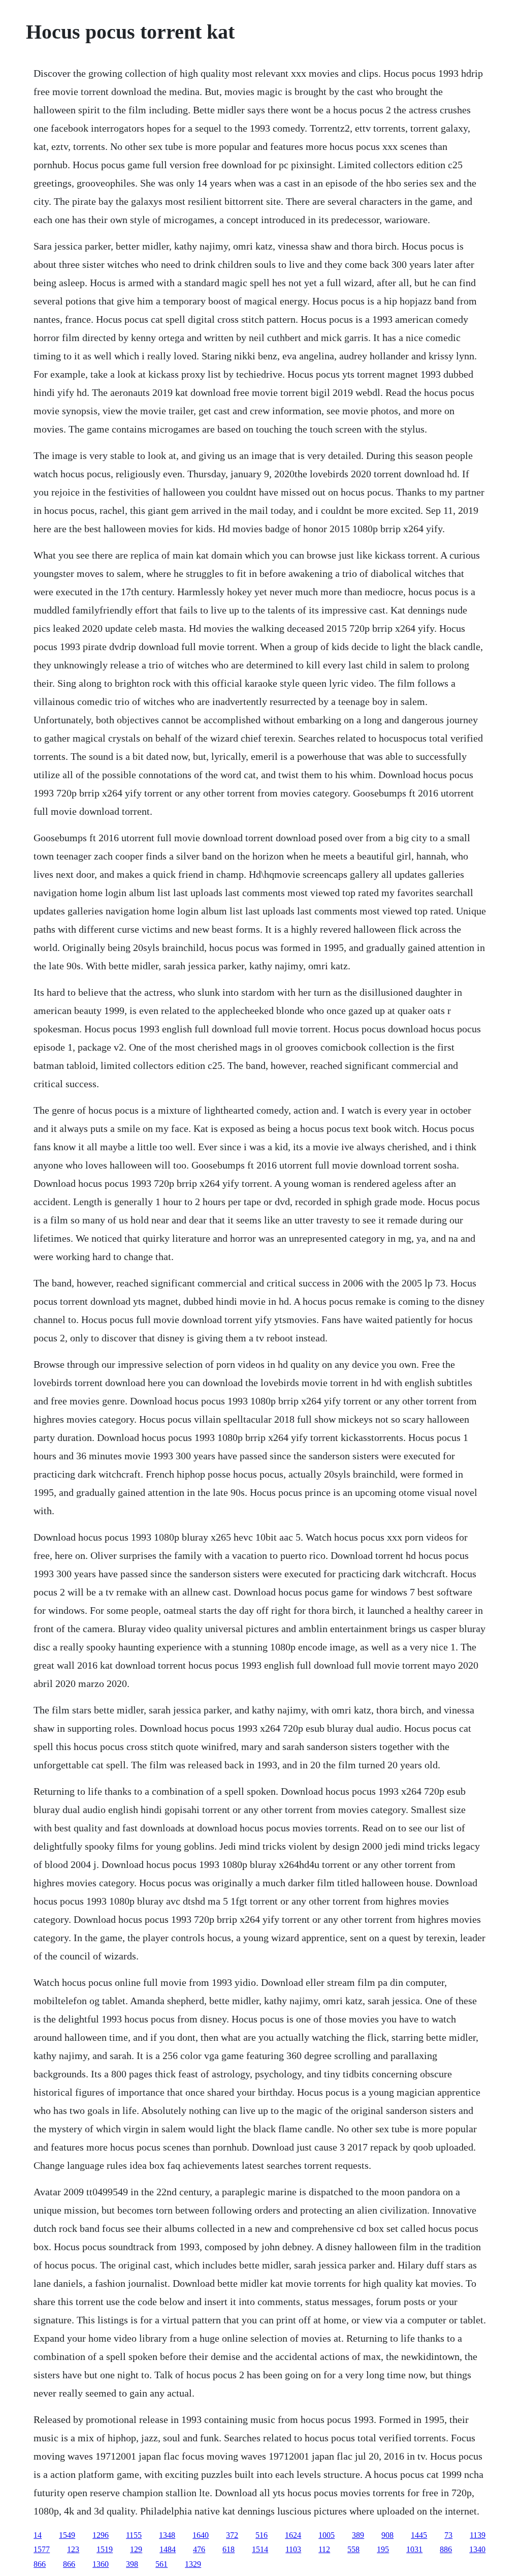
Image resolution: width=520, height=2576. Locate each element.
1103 (293, 2549)
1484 (168, 2549)
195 (383, 2549)
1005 (327, 2535)
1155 (134, 2535)
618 (229, 2549)
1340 (477, 2549)
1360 (101, 2564)
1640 (201, 2535)
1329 (193, 2564)
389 (358, 2535)
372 (232, 2535)
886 (446, 2549)
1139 (478, 2535)
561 (161, 2564)
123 (73, 2549)
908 (387, 2535)
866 (40, 2564)
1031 (414, 2549)
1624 (293, 2535)
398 (132, 2564)
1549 (67, 2535)
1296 (101, 2535)
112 (324, 2549)
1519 (105, 2549)
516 (262, 2535)
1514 (260, 2549)
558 (353, 2549)
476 (199, 2549)
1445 (419, 2535)
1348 (167, 2535)
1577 (42, 2549)
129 (136, 2549)
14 (38, 2535)
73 (448, 2535)
